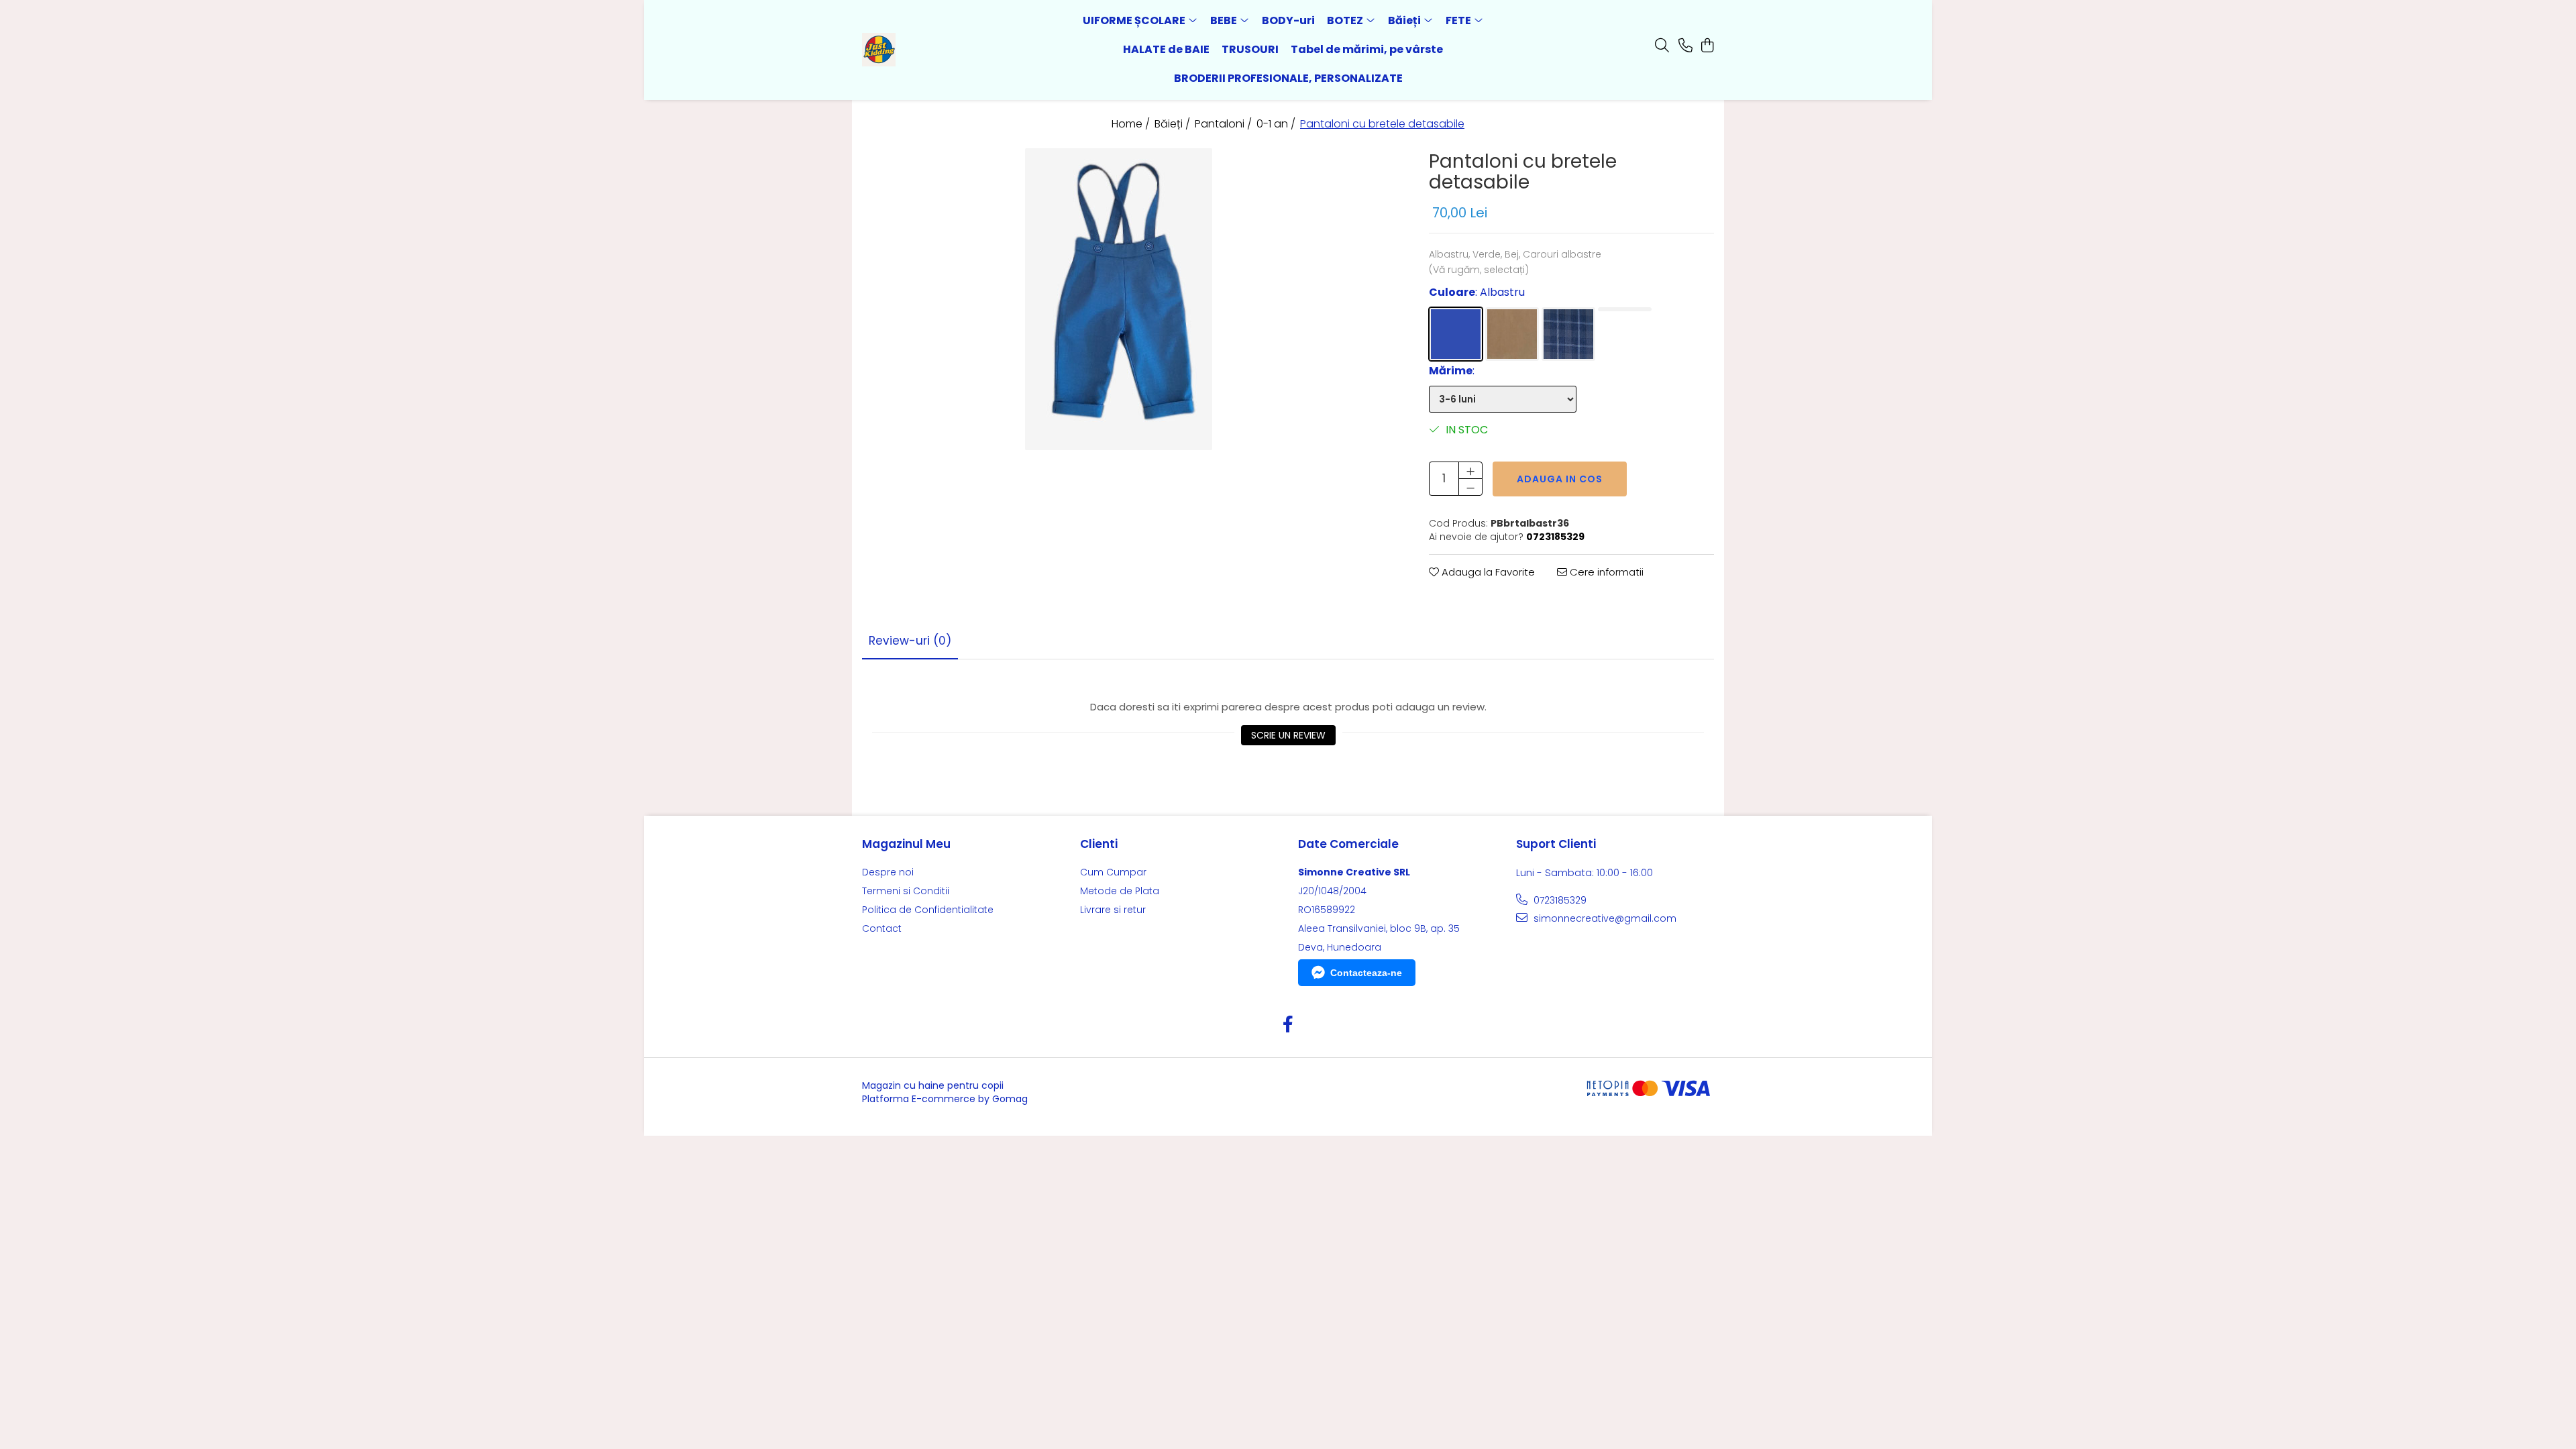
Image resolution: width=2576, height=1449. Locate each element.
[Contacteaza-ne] (1685, 46)
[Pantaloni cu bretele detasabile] (1119, 299)
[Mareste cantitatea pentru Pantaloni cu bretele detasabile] (1470, 470)
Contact (882, 928)
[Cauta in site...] (1662, 46)
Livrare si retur (1113, 910)
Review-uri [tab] (910, 641)
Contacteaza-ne (1366, 973)
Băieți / (1174, 124)
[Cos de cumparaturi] (1707, 46)
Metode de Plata (1120, 891)
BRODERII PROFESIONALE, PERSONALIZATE (1288, 78)
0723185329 (1559, 900)
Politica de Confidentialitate (928, 910)
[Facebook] (1288, 1025)
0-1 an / (1277, 124)
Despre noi (888, 872)
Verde (1625, 309)
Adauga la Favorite (1487, 572)
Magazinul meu (906, 844)
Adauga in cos (1560, 479)
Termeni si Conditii (906, 891)
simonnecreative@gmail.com (1604, 918)
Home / (1132, 124)
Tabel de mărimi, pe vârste (1367, 49)
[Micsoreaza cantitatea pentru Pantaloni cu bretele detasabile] (1470, 487)
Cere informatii (1605, 572)
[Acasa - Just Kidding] (939, 50)
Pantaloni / (1225, 124)
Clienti (1099, 844)
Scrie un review (1288, 735)
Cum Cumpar (1113, 872)
